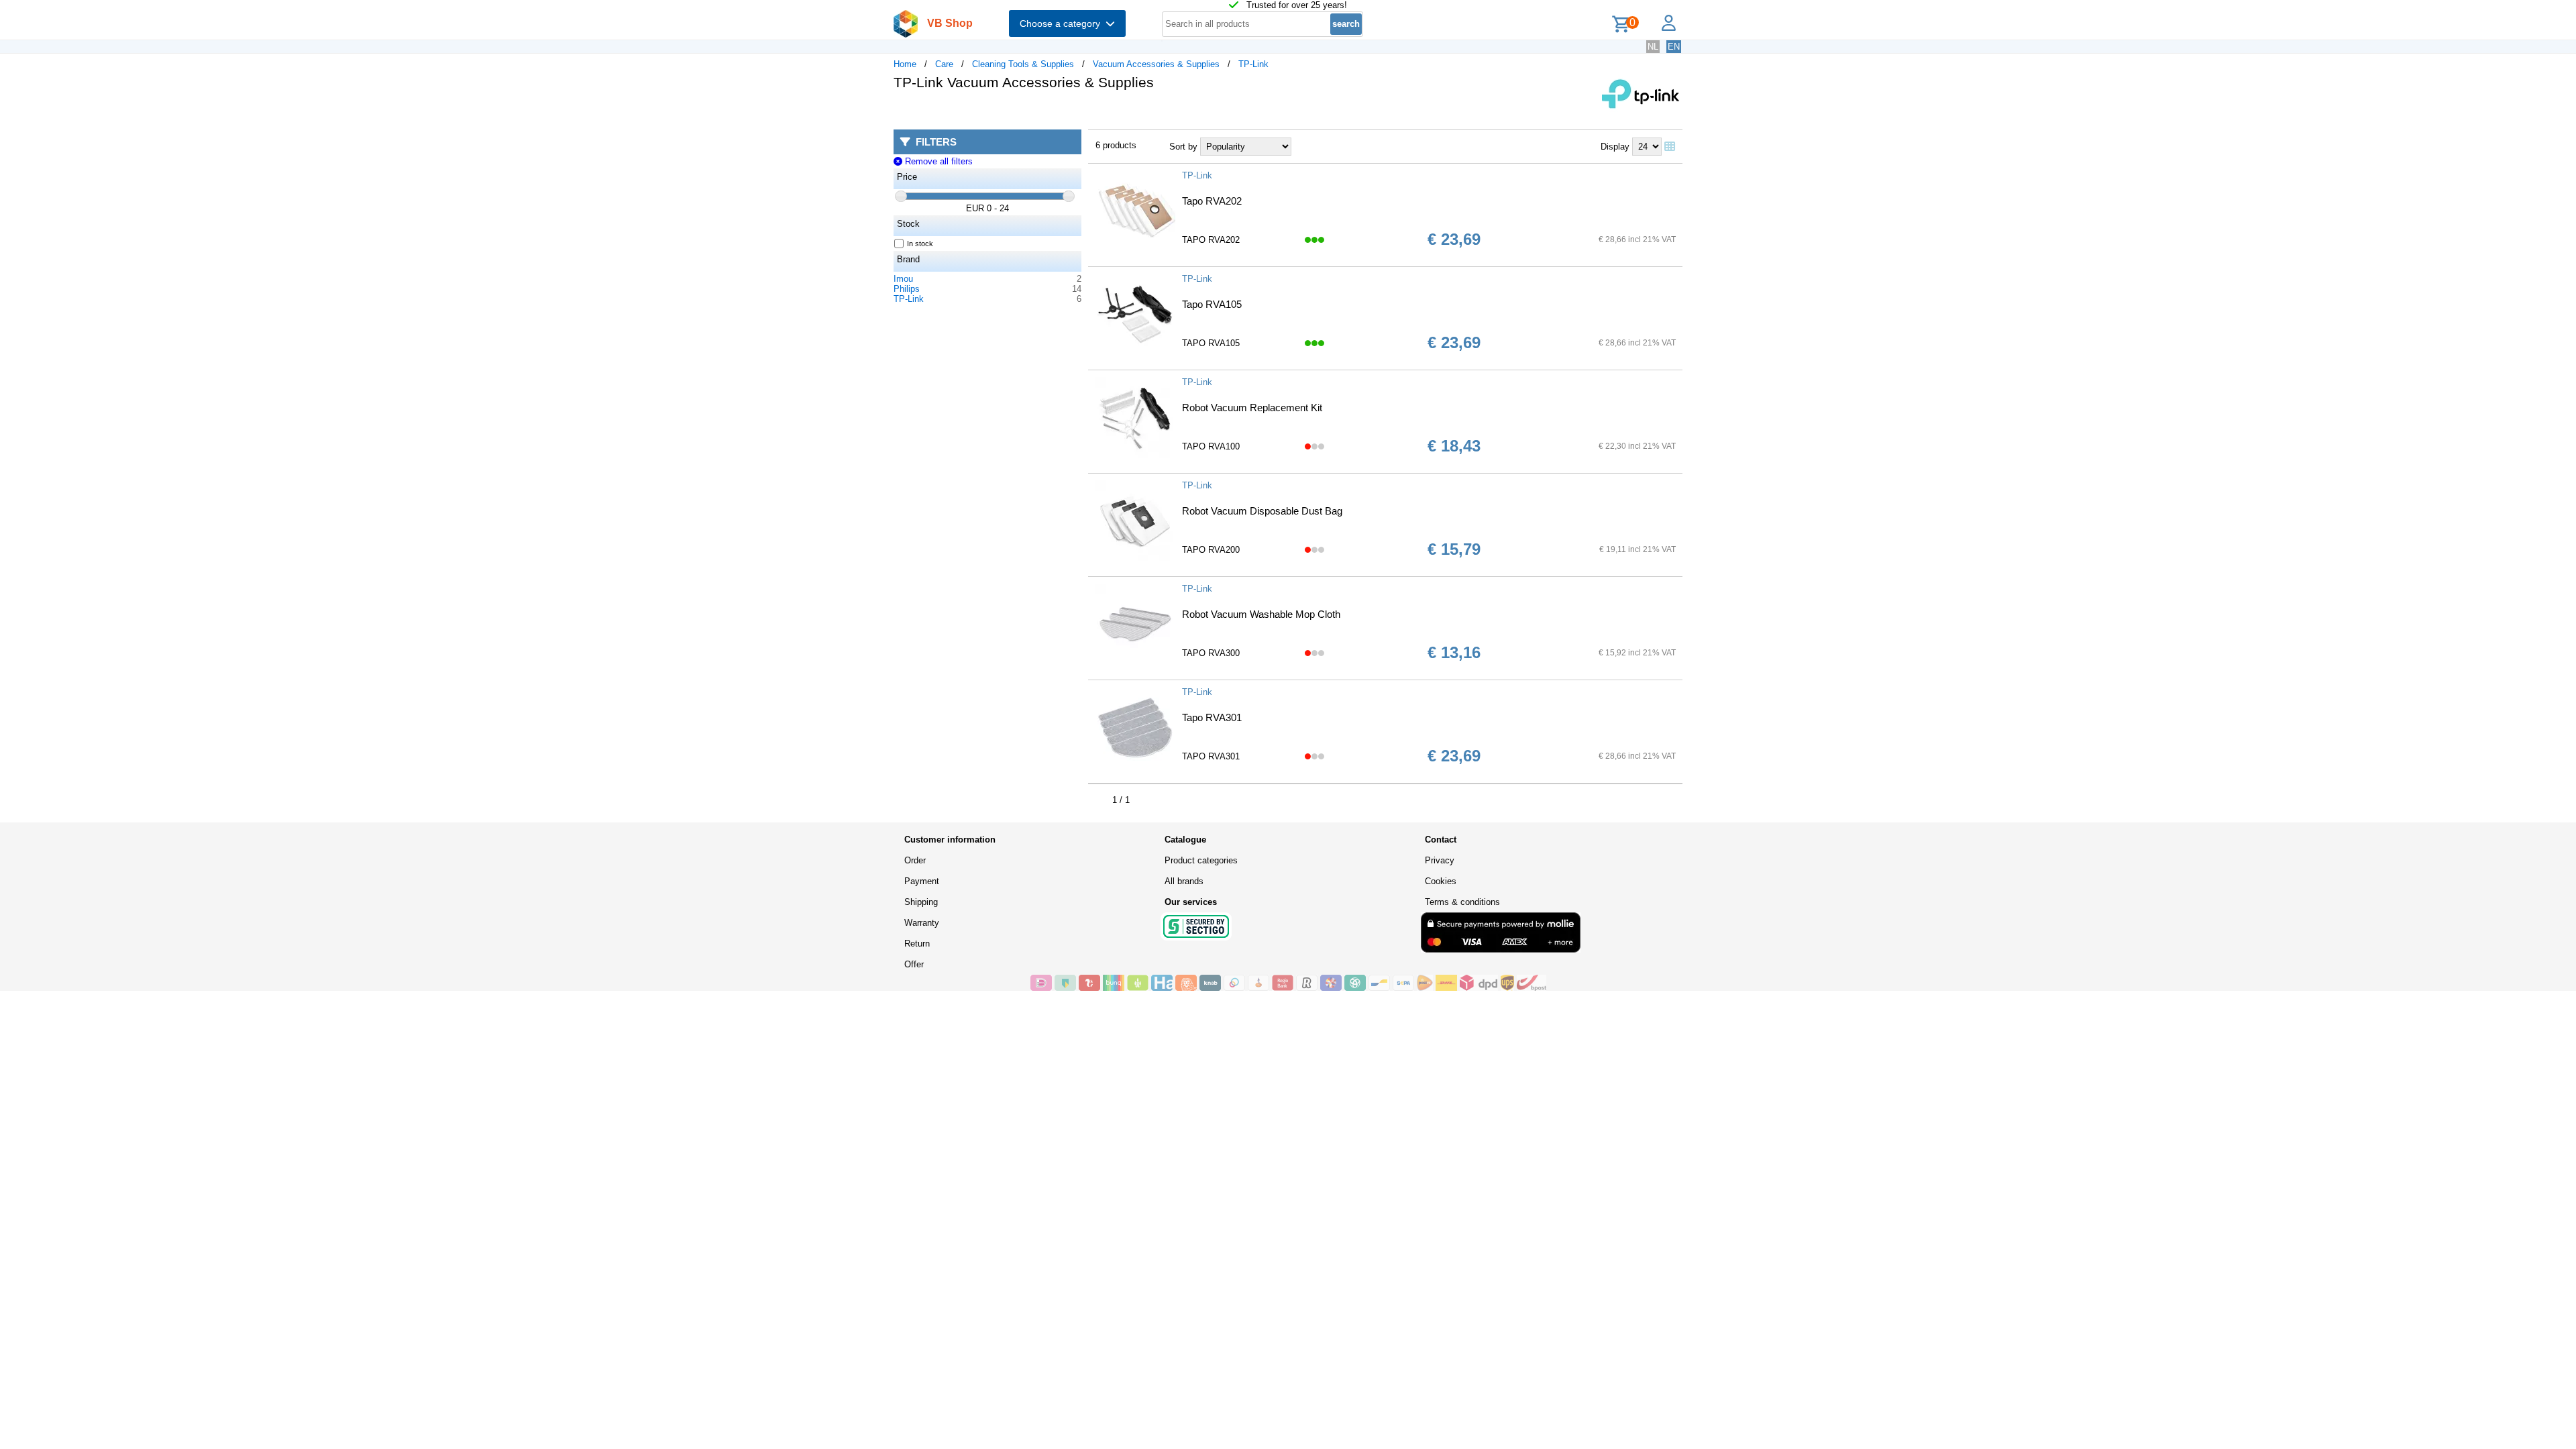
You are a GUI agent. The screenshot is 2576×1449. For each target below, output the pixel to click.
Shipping (921, 902)
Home (905, 64)
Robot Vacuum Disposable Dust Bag (1262, 511)
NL (1653, 47)
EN (1674, 47)
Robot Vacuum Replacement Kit (1252, 408)
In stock (920, 244)
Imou (903, 279)
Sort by (1183, 147)
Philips (907, 289)
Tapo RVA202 (1212, 201)
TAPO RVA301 (1211, 756)
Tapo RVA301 (1212, 717)
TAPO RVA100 (1211, 446)
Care (944, 64)
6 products (1116, 145)
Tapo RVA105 (1212, 304)
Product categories (1201, 860)
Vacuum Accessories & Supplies (1156, 64)
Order (915, 860)
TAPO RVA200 (1211, 550)
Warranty (922, 923)
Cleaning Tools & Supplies (1023, 64)
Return (917, 944)
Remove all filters (937, 161)
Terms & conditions (1462, 902)
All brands (1184, 881)
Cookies (1441, 881)
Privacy (1440, 860)
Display (1615, 147)
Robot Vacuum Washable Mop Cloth (1261, 614)
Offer (914, 964)
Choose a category (1063, 23)
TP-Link (1253, 64)
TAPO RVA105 (1211, 343)
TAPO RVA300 (1211, 653)
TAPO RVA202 (1211, 240)
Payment (922, 881)
